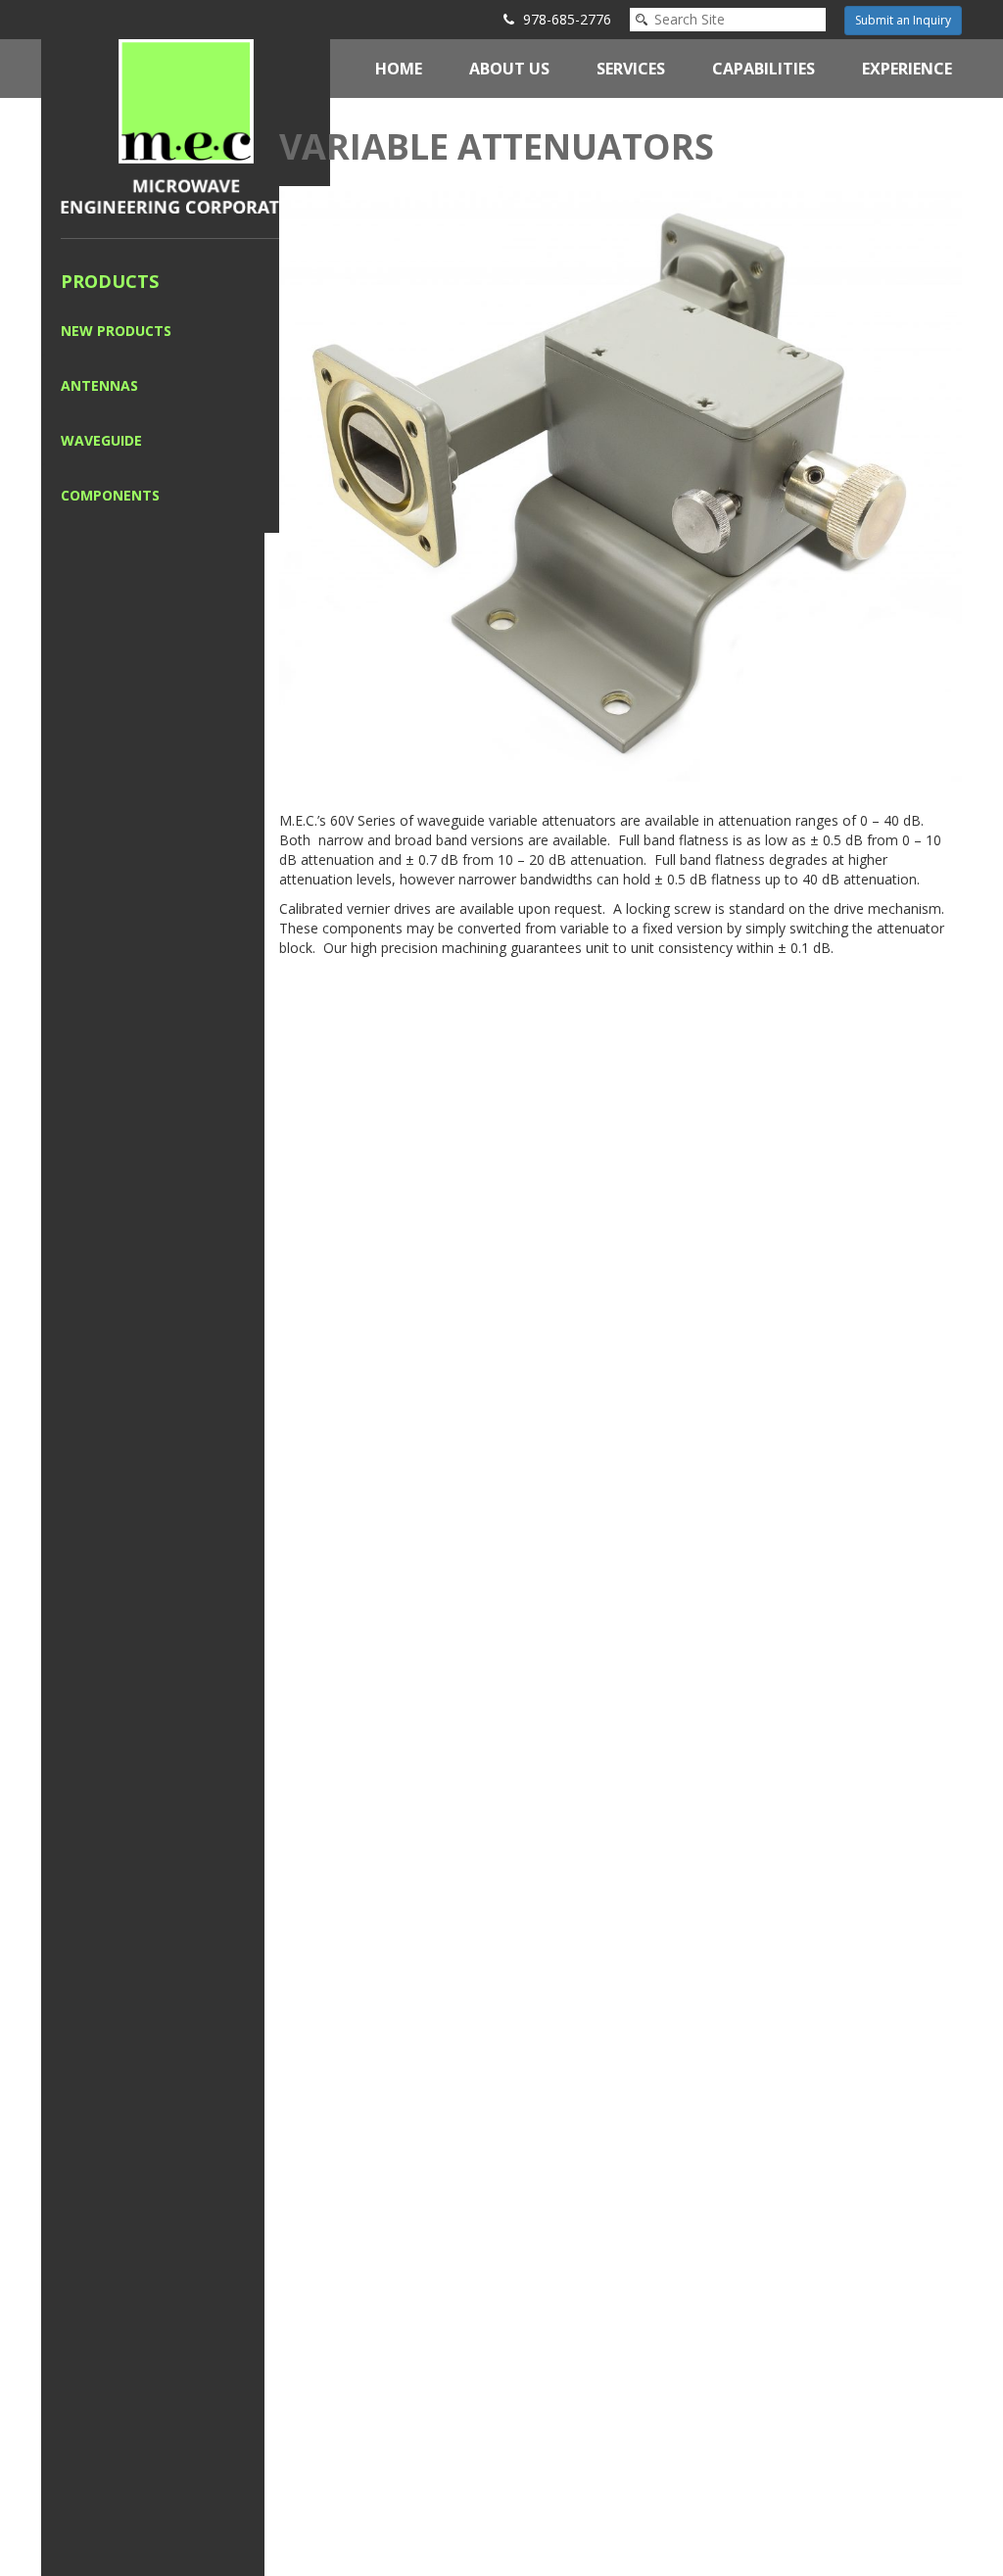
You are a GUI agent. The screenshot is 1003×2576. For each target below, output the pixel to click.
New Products (116, 331)
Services (631, 69)
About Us (509, 69)
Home (399, 69)
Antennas (99, 385)
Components (110, 495)
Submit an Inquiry (903, 20)
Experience (907, 69)
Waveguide (101, 440)
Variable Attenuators (497, 146)
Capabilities (764, 69)
